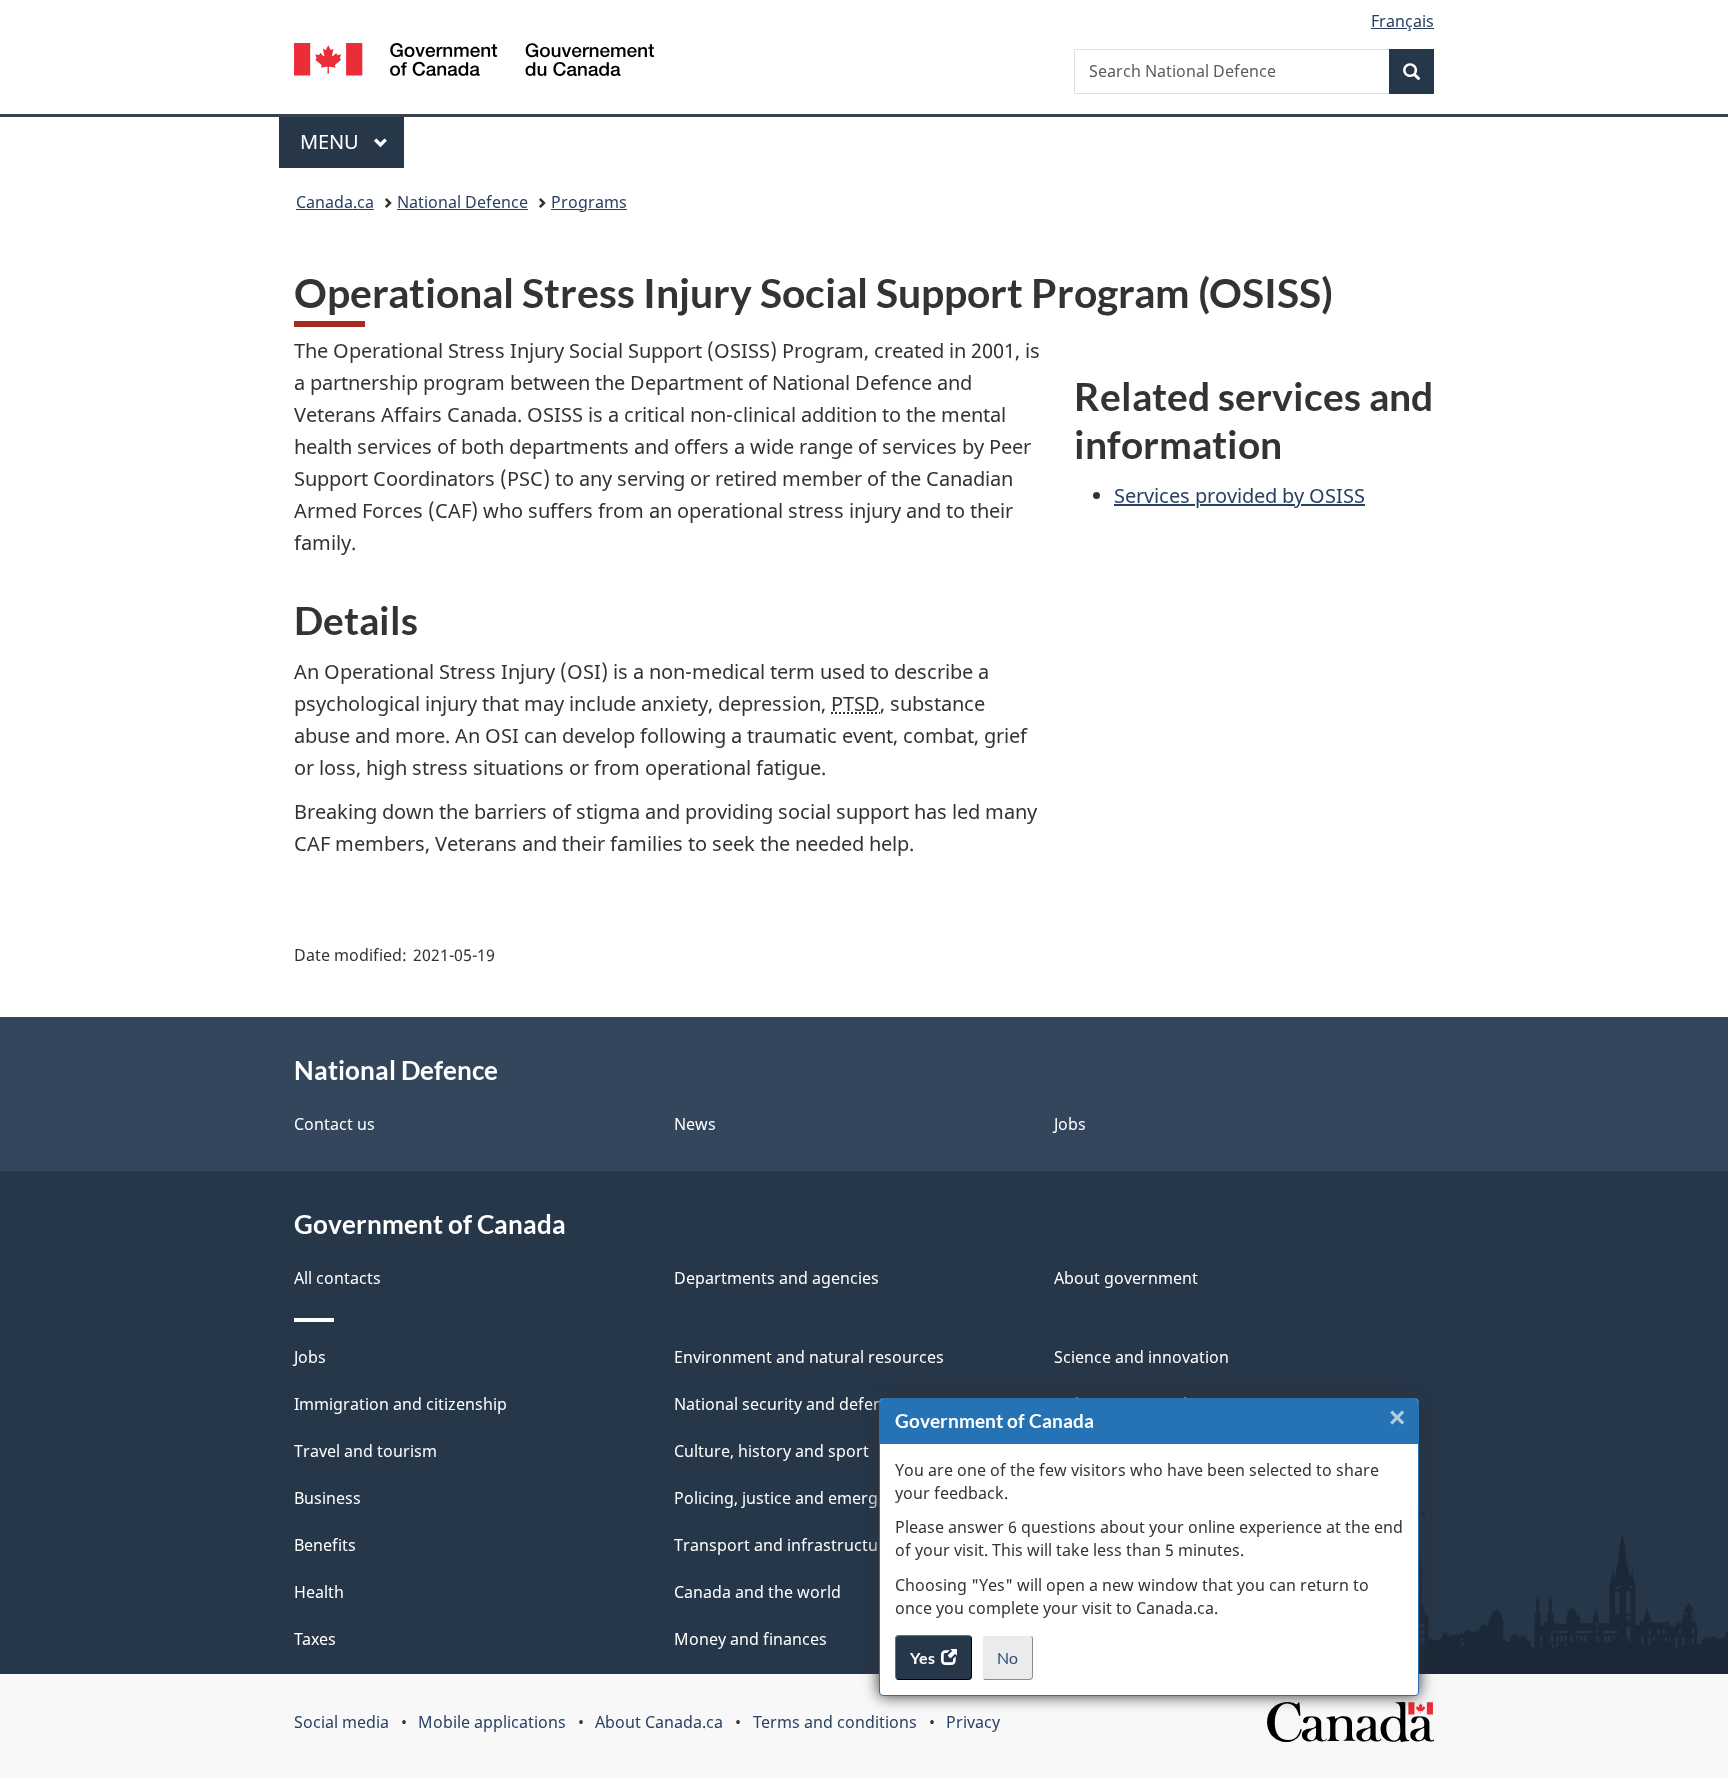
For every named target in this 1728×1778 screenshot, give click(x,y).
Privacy (973, 1722)
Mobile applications (492, 1722)
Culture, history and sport (771, 1451)
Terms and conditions (835, 1722)
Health (319, 1592)
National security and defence (787, 1404)
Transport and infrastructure (784, 1545)
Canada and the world (757, 1592)
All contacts (337, 1278)
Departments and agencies (776, 1278)
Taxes (315, 1639)
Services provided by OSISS (1239, 495)
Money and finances (750, 1639)
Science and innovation (1141, 1357)
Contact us (334, 1124)
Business (327, 1498)
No (1015, 1664)
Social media (341, 1722)
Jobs (1070, 1124)
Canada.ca (335, 202)
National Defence (462, 202)
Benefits (325, 1545)
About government (1126, 1278)
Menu (332, 141)
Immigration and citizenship (400, 1404)
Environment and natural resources (809, 1357)
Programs (589, 202)
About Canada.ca (659, 1722)
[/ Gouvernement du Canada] (474, 62)
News (695, 1124)
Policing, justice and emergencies (800, 1498)
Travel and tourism (365, 1451)
